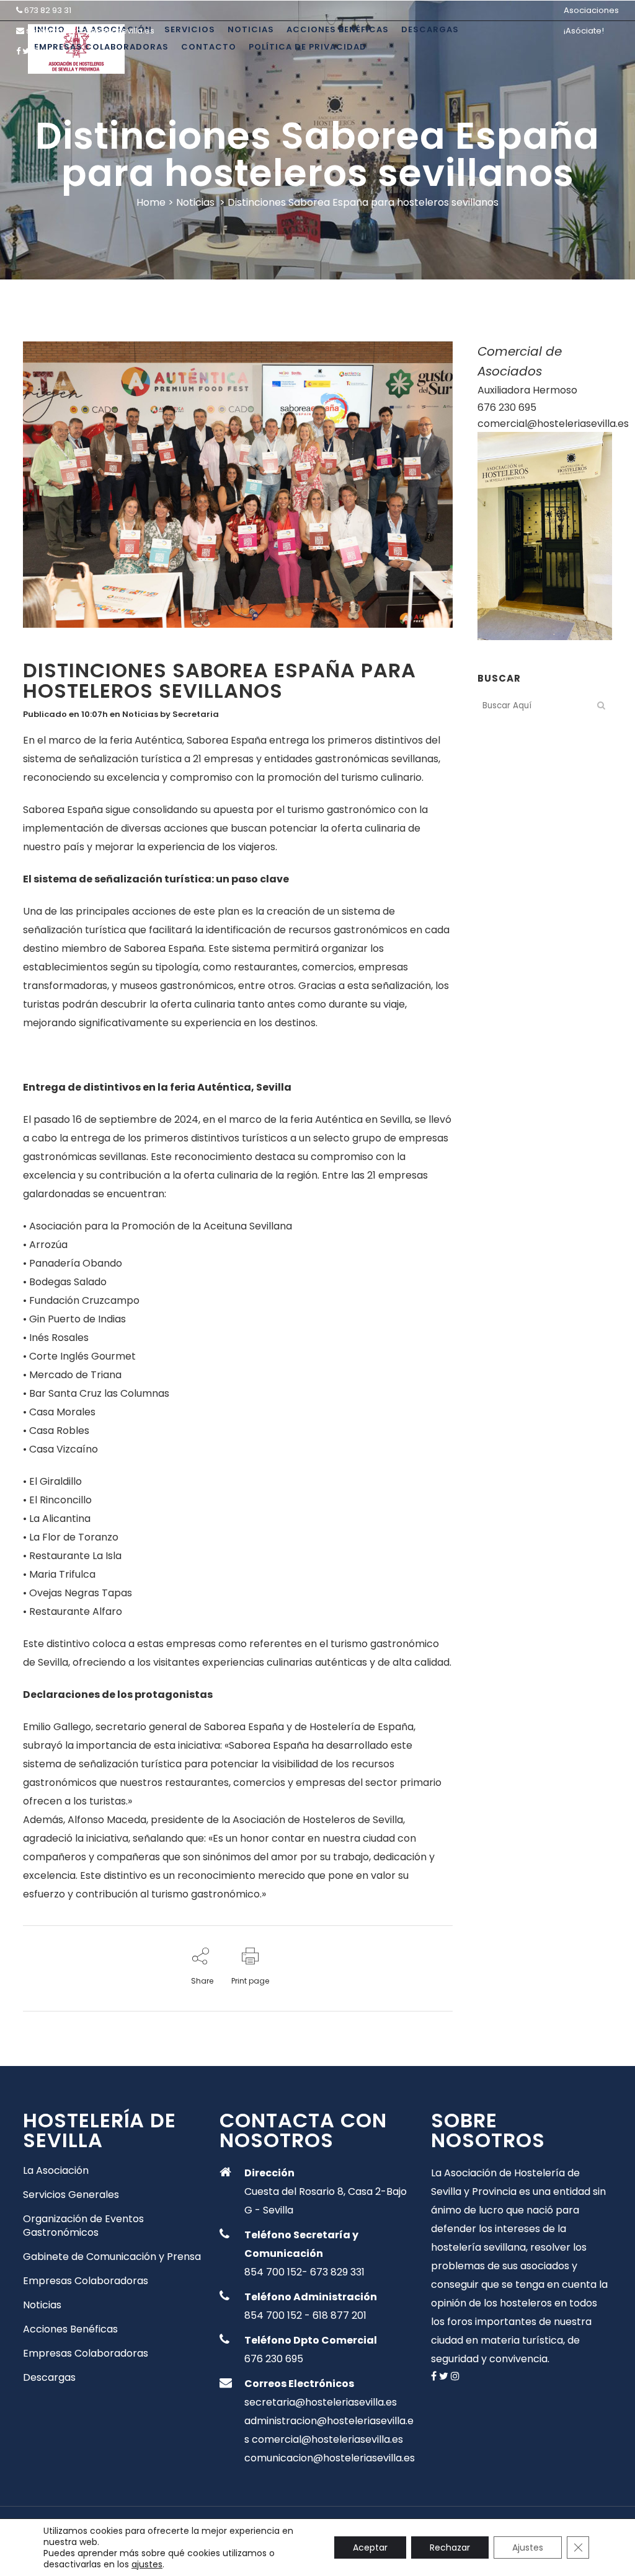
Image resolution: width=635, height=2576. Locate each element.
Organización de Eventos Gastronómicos (83, 2226)
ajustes (147, 2564)
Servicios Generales (71, 2195)
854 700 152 (273, 2272)
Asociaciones (591, 10)
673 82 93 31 (48, 10)
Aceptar (370, 2547)
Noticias (195, 202)
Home (151, 202)
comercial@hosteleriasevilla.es (553, 424)
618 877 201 (340, 2315)
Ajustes (528, 2547)
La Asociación (56, 2171)
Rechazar (450, 2547)
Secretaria (196, 714)
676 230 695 (507, 407)
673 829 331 (337, 2272)
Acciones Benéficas (70, 2329)
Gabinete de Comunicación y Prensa (112, 2257)
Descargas (49, 2378)
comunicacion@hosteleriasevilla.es (330, 2458)
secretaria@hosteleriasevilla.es (90, 31)
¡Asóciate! (584, 31)
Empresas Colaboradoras (86, 2281)
